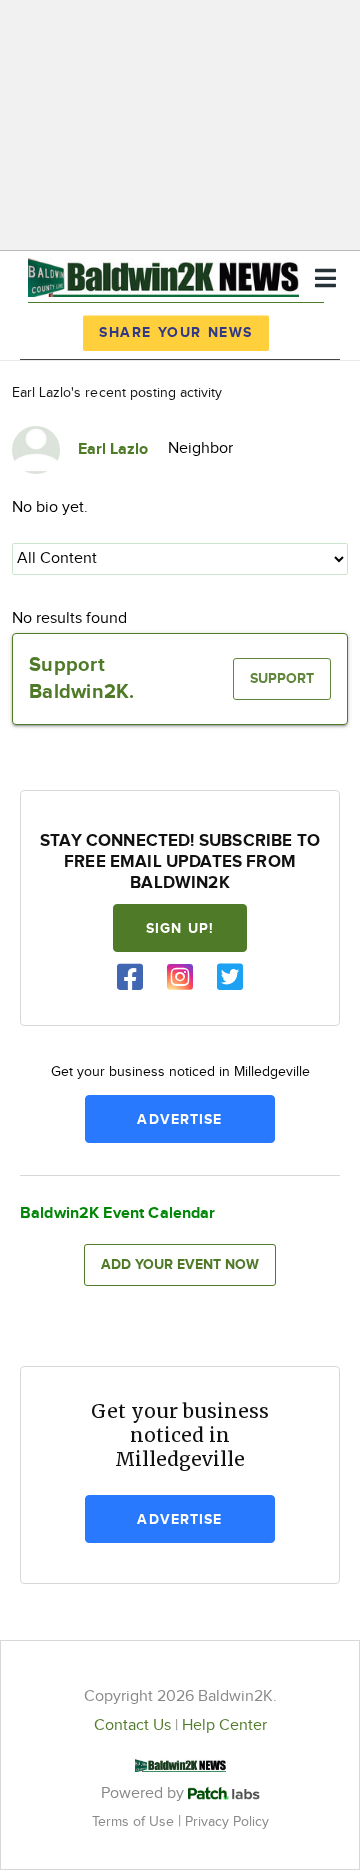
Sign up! (180, 928)
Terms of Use (135, 1821)
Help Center (224, 1725)
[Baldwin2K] (163, 274)
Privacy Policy (227, 1821)
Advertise (179, 1119)
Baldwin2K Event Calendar (118, 1213)
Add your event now (180, 1264)
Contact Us (132, 1725)
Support (282, 678)
